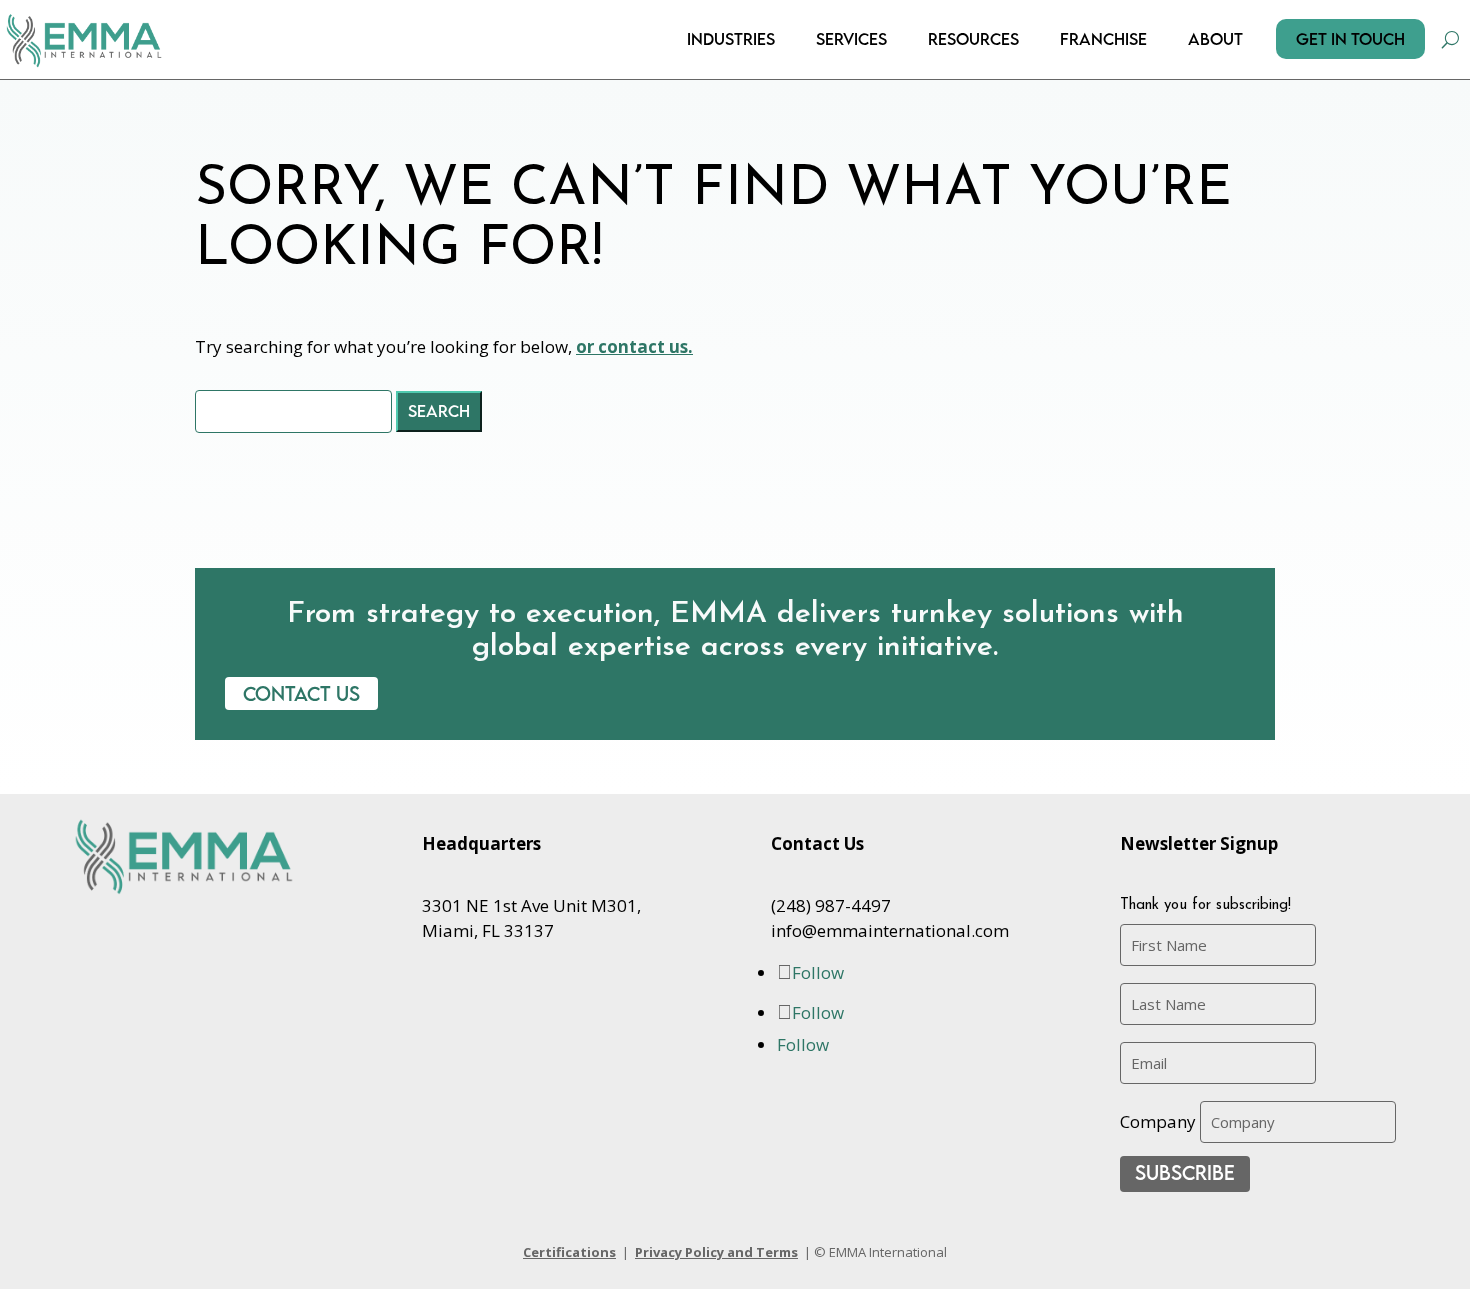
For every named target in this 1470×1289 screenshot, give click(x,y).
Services (851, 39)
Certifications (569, 1252)
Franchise (1103, 39)
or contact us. (634, 346)
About (1215, 39)
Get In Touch (1350, 39)
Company (1158, 1121)
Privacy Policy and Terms (716, 1252)
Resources (973, 39)
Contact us (301, 693)
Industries (731, 39)
